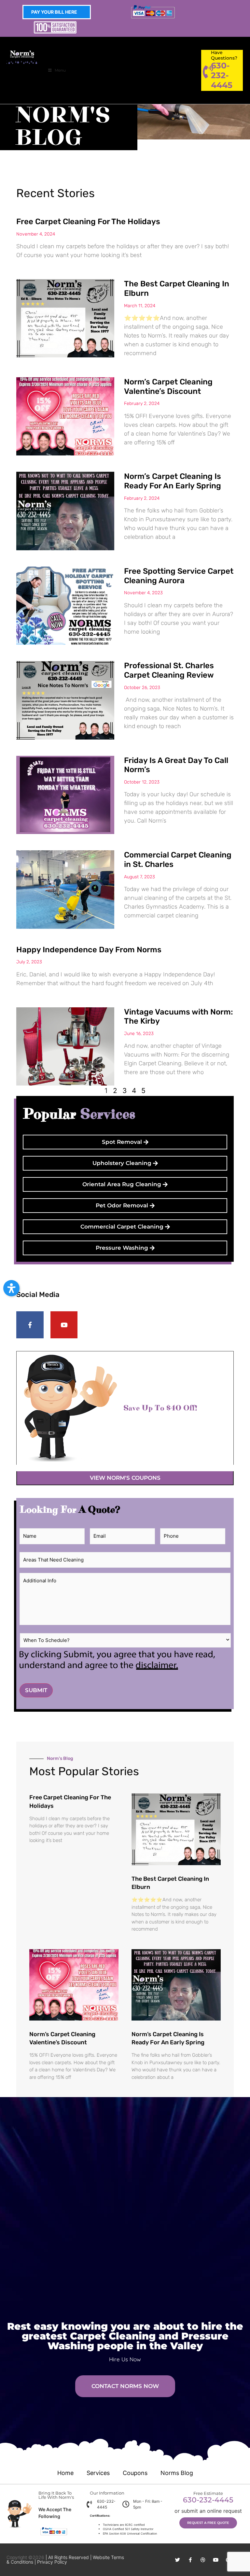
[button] (11, 1288)
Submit (36, 1690)
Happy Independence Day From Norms (89, 950)
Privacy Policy (52, 2562)
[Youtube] (64, 1325)
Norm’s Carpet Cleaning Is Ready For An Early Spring (173, 481)
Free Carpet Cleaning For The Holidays (88, 222)
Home (65, 2473)
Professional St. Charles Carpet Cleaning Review (169, 670)
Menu (60, 70)
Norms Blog (177, 2473)
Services (98, 2473)
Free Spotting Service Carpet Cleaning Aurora (179, 576)
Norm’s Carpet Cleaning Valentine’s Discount (168, 387)
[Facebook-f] (30, 1325)
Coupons (135, 2473)
